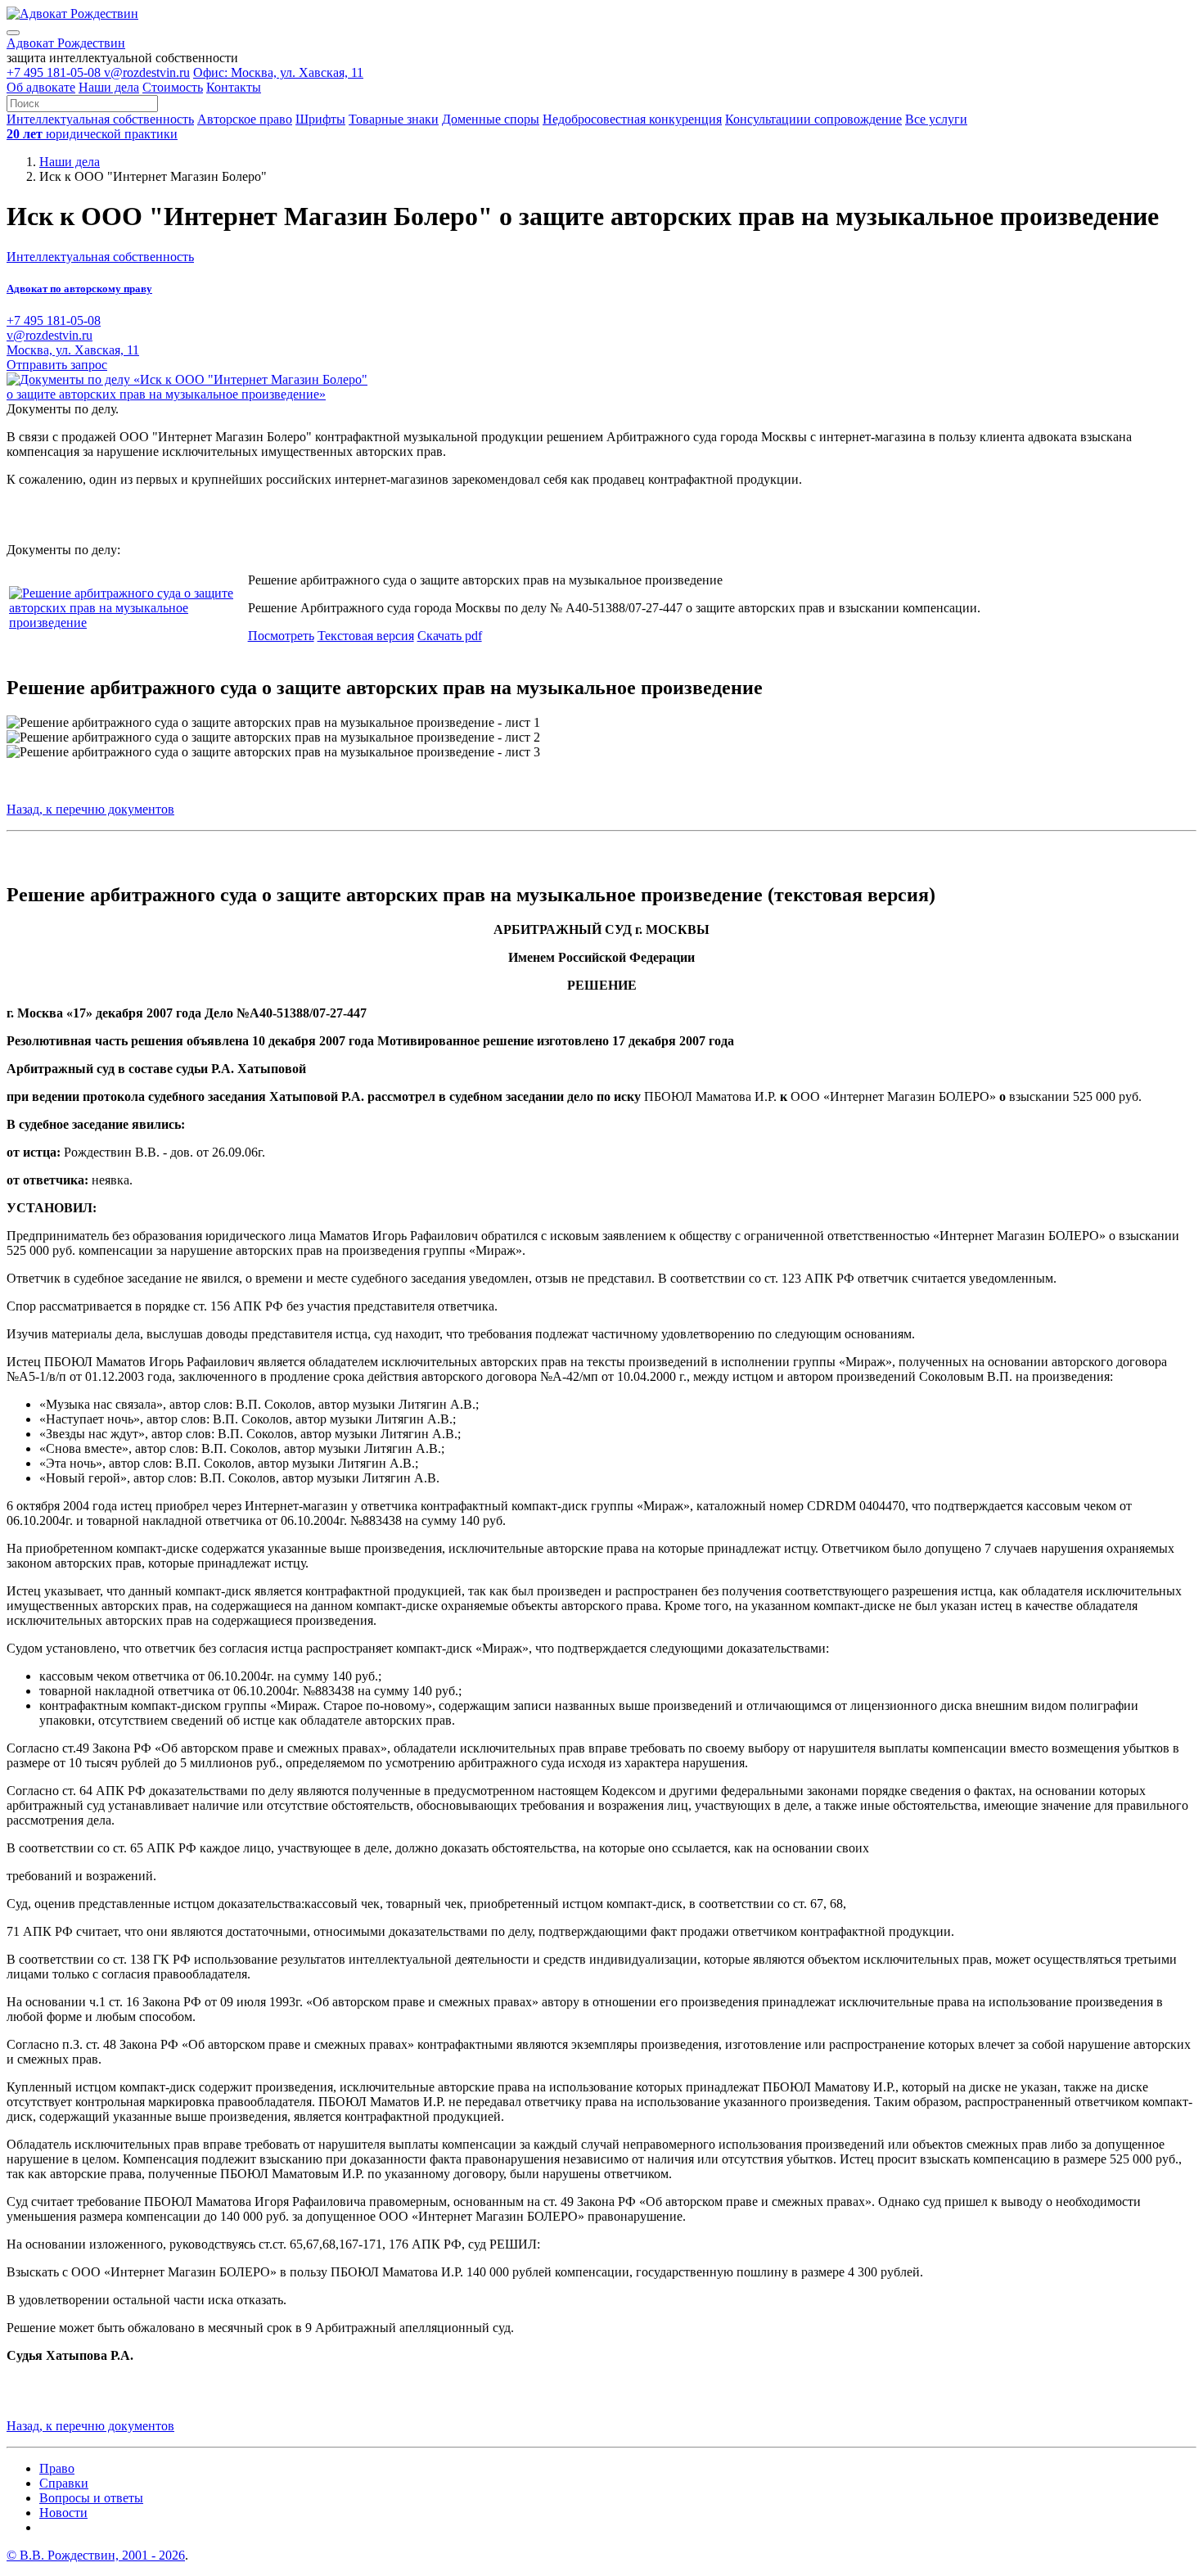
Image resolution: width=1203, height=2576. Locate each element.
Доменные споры (491, 119)
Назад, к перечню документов (90, 809)
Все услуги (936, 119)
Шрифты (320, 119)
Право (57, 2468)
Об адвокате (41, 87)
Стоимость (173, 87)
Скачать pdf (450, 636)
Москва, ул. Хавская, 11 (73, 350)
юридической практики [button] (92, 134)
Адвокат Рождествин (66, 43)
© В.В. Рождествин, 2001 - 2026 (96, 2555)
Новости (63, 2513)
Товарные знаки (394, 119)
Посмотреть (281, 636)
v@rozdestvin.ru (147, 72)
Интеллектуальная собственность (100, 119)
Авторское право (245, 119)
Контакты (234, 87)
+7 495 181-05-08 (55, 72)
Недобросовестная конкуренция (632, 119)
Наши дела (109, 87)
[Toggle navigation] (13, 33)
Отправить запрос (57, 365)
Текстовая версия (366, 636)
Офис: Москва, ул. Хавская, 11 (278, 72)
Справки (64, 2483)
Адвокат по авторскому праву (79, 289)
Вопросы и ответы (91, 2498)
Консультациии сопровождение (813, 119)
